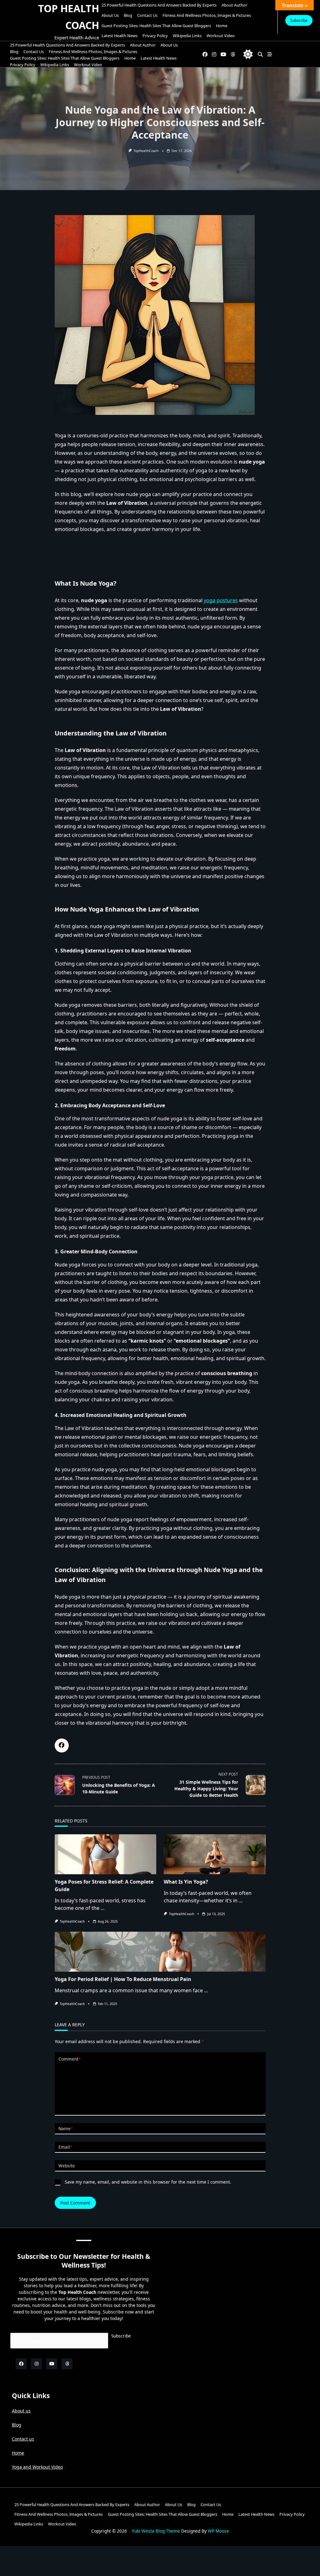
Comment (70, 2059)
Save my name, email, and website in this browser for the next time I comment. (148, 2182)
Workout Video (221, 36)
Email (65, 2147)
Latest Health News (120, 36)
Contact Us (147, 15)
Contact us (23, 2439)
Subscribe (299, 20)
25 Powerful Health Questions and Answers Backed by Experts (159, 5)
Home (222, 26)
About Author (234, 5)
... (102, 1908)
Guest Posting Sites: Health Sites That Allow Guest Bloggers (156, 26)
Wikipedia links (187, 36)
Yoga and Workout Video (37, 2467)
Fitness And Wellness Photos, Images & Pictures (207, 15)
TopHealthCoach (146, 151)
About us (110, 15)
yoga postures (221, 600)
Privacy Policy (155, 36)
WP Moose (218, 2531)
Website (67, 2166)
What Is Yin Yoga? (186, 1882)
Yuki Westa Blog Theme (156, 2531)
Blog (128, 15)
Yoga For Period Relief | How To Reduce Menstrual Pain (123, 1979)
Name (66, 2129)
